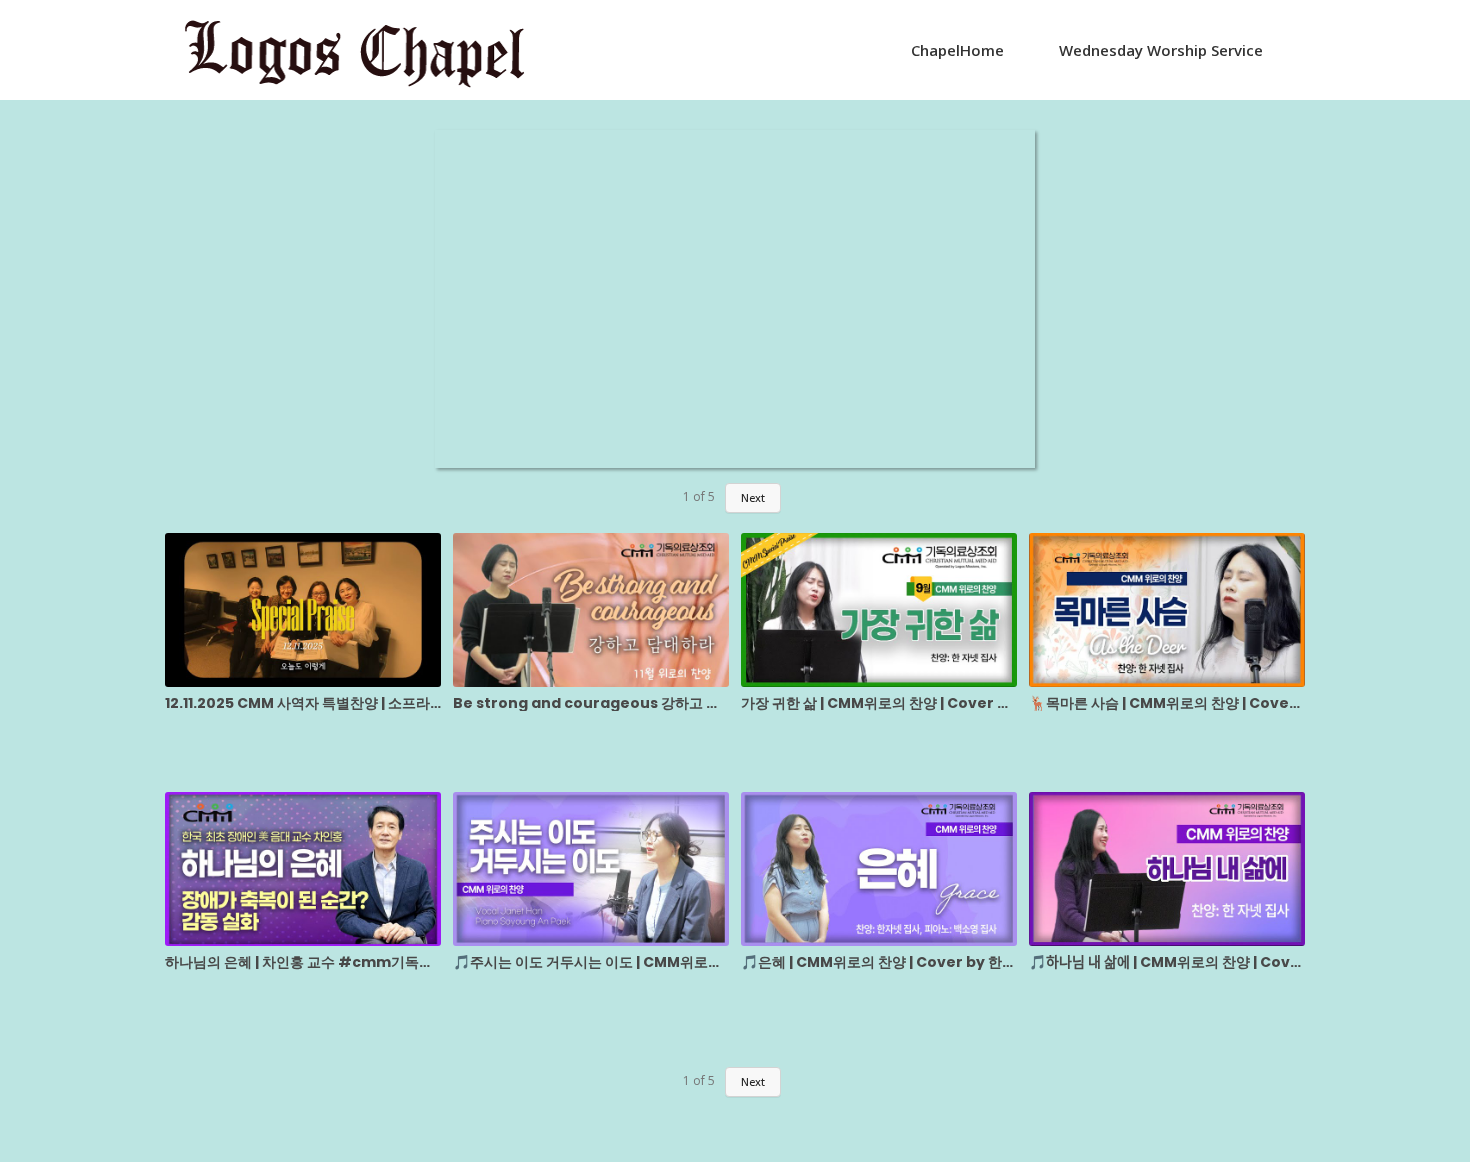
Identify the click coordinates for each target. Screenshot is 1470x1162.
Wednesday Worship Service (1161, 50)
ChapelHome (957, 50)
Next (753, 497)
